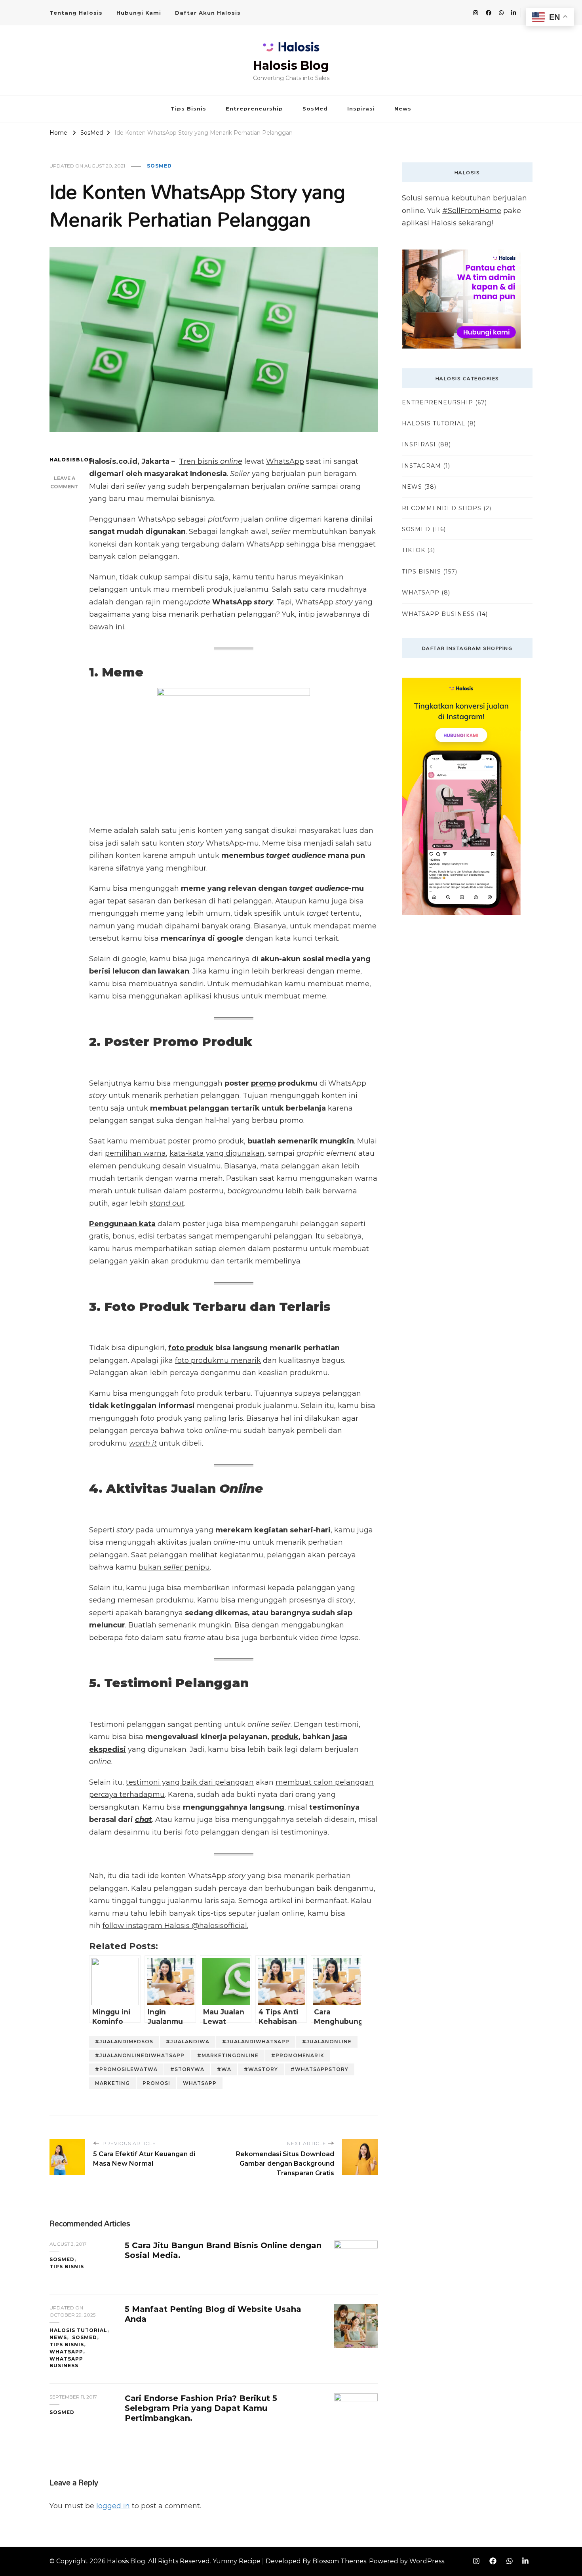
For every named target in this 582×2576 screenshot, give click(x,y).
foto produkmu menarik (218, 1360)
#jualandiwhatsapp (256, 2042)
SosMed (315, 109)
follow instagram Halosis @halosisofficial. (175, 1926)
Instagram (421, 466)
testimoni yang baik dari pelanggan (190, 1782)
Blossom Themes (339, 2561)
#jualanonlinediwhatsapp (140, 2055)
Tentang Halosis (76, 13)
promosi (156, 2083)
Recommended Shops (442, 508)
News (403, 109)
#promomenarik (298, 2055)
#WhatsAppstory (320, 2069)
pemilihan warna (135, 1153)
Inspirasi (361, 109)
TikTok (414, 550)
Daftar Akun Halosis (208, 13)
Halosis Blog (291, 66)
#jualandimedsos (124, 2042)
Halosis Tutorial (78, 2330)
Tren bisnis (211, 461)
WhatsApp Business (66, 2362)
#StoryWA (187, 2069)
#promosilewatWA (126, 2069)
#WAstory (261, 2069)
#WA (224, 2069)
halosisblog (64, 460)
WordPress (427, 2561)
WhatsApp (285, 461)
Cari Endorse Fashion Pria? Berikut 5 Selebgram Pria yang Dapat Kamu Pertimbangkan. (201, 2408)
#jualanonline (327, 2042)
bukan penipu (174, 1567)
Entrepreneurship (254, 109)
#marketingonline (228, 2055)
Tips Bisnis (188, 109)
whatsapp (200, 2083)
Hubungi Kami (139, 13)
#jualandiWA (188, 2042)
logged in (113, 2506)
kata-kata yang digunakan (217, 1153)
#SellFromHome (472, 211)
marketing (112, 2083)
